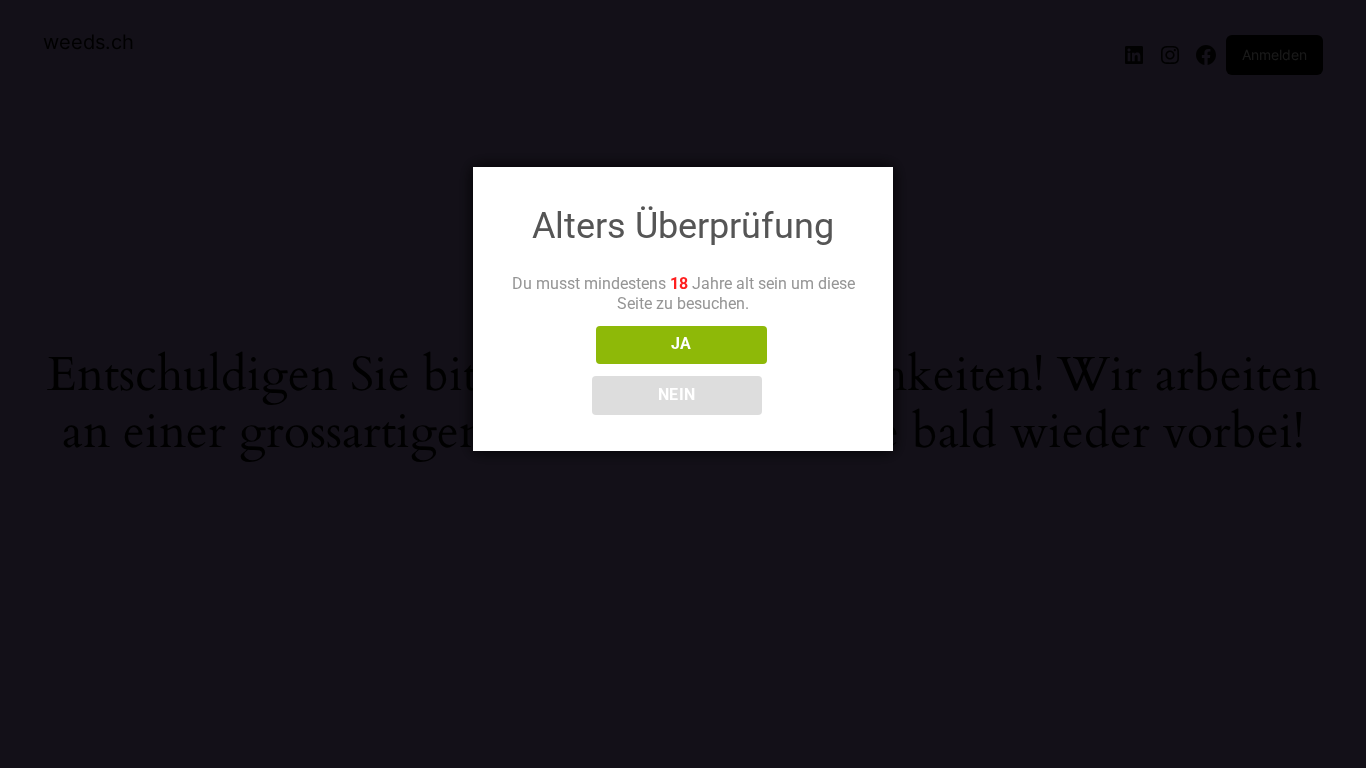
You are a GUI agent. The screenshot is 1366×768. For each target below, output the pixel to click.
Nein (677, 395)
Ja (681, 344)
